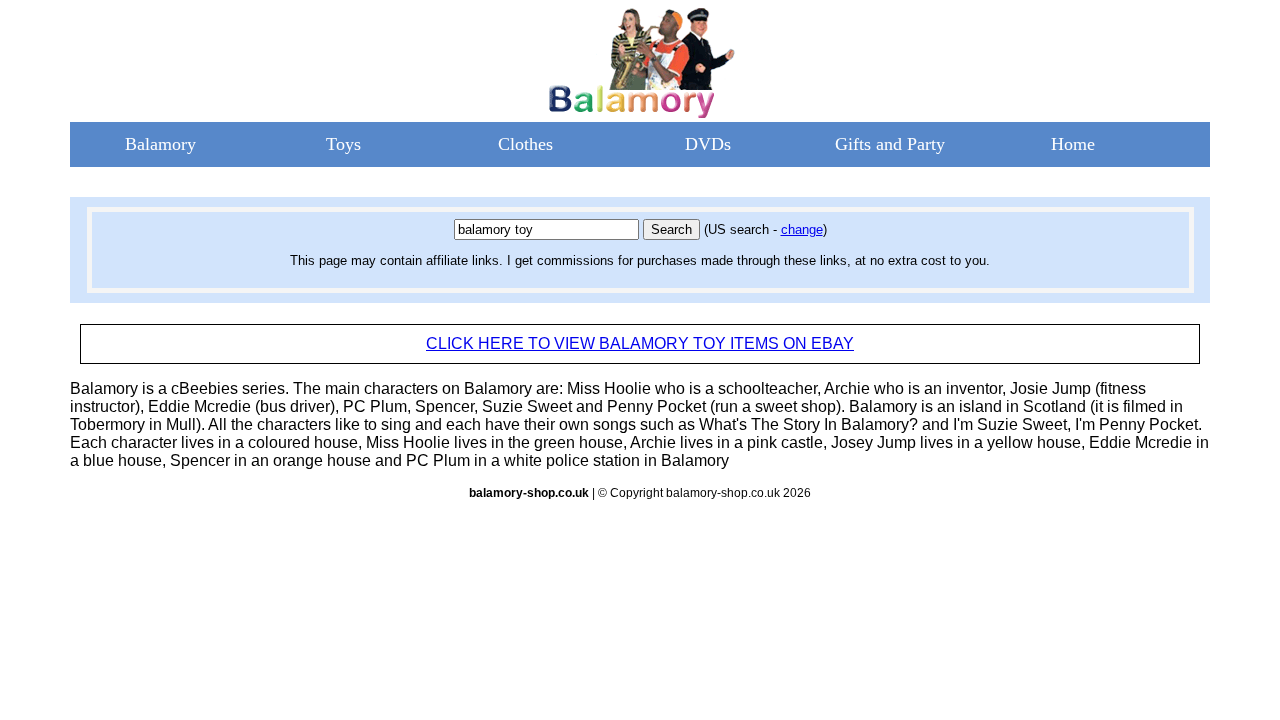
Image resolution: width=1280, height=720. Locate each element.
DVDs (708, 144)
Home (1073, 144)
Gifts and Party (890, 144)
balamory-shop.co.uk (529, 493)
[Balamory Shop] (640, 112)
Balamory (160, 144)
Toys (343, 144)
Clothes (525, 144)
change (802, 229)
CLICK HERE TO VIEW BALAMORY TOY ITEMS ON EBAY (640, 343)
